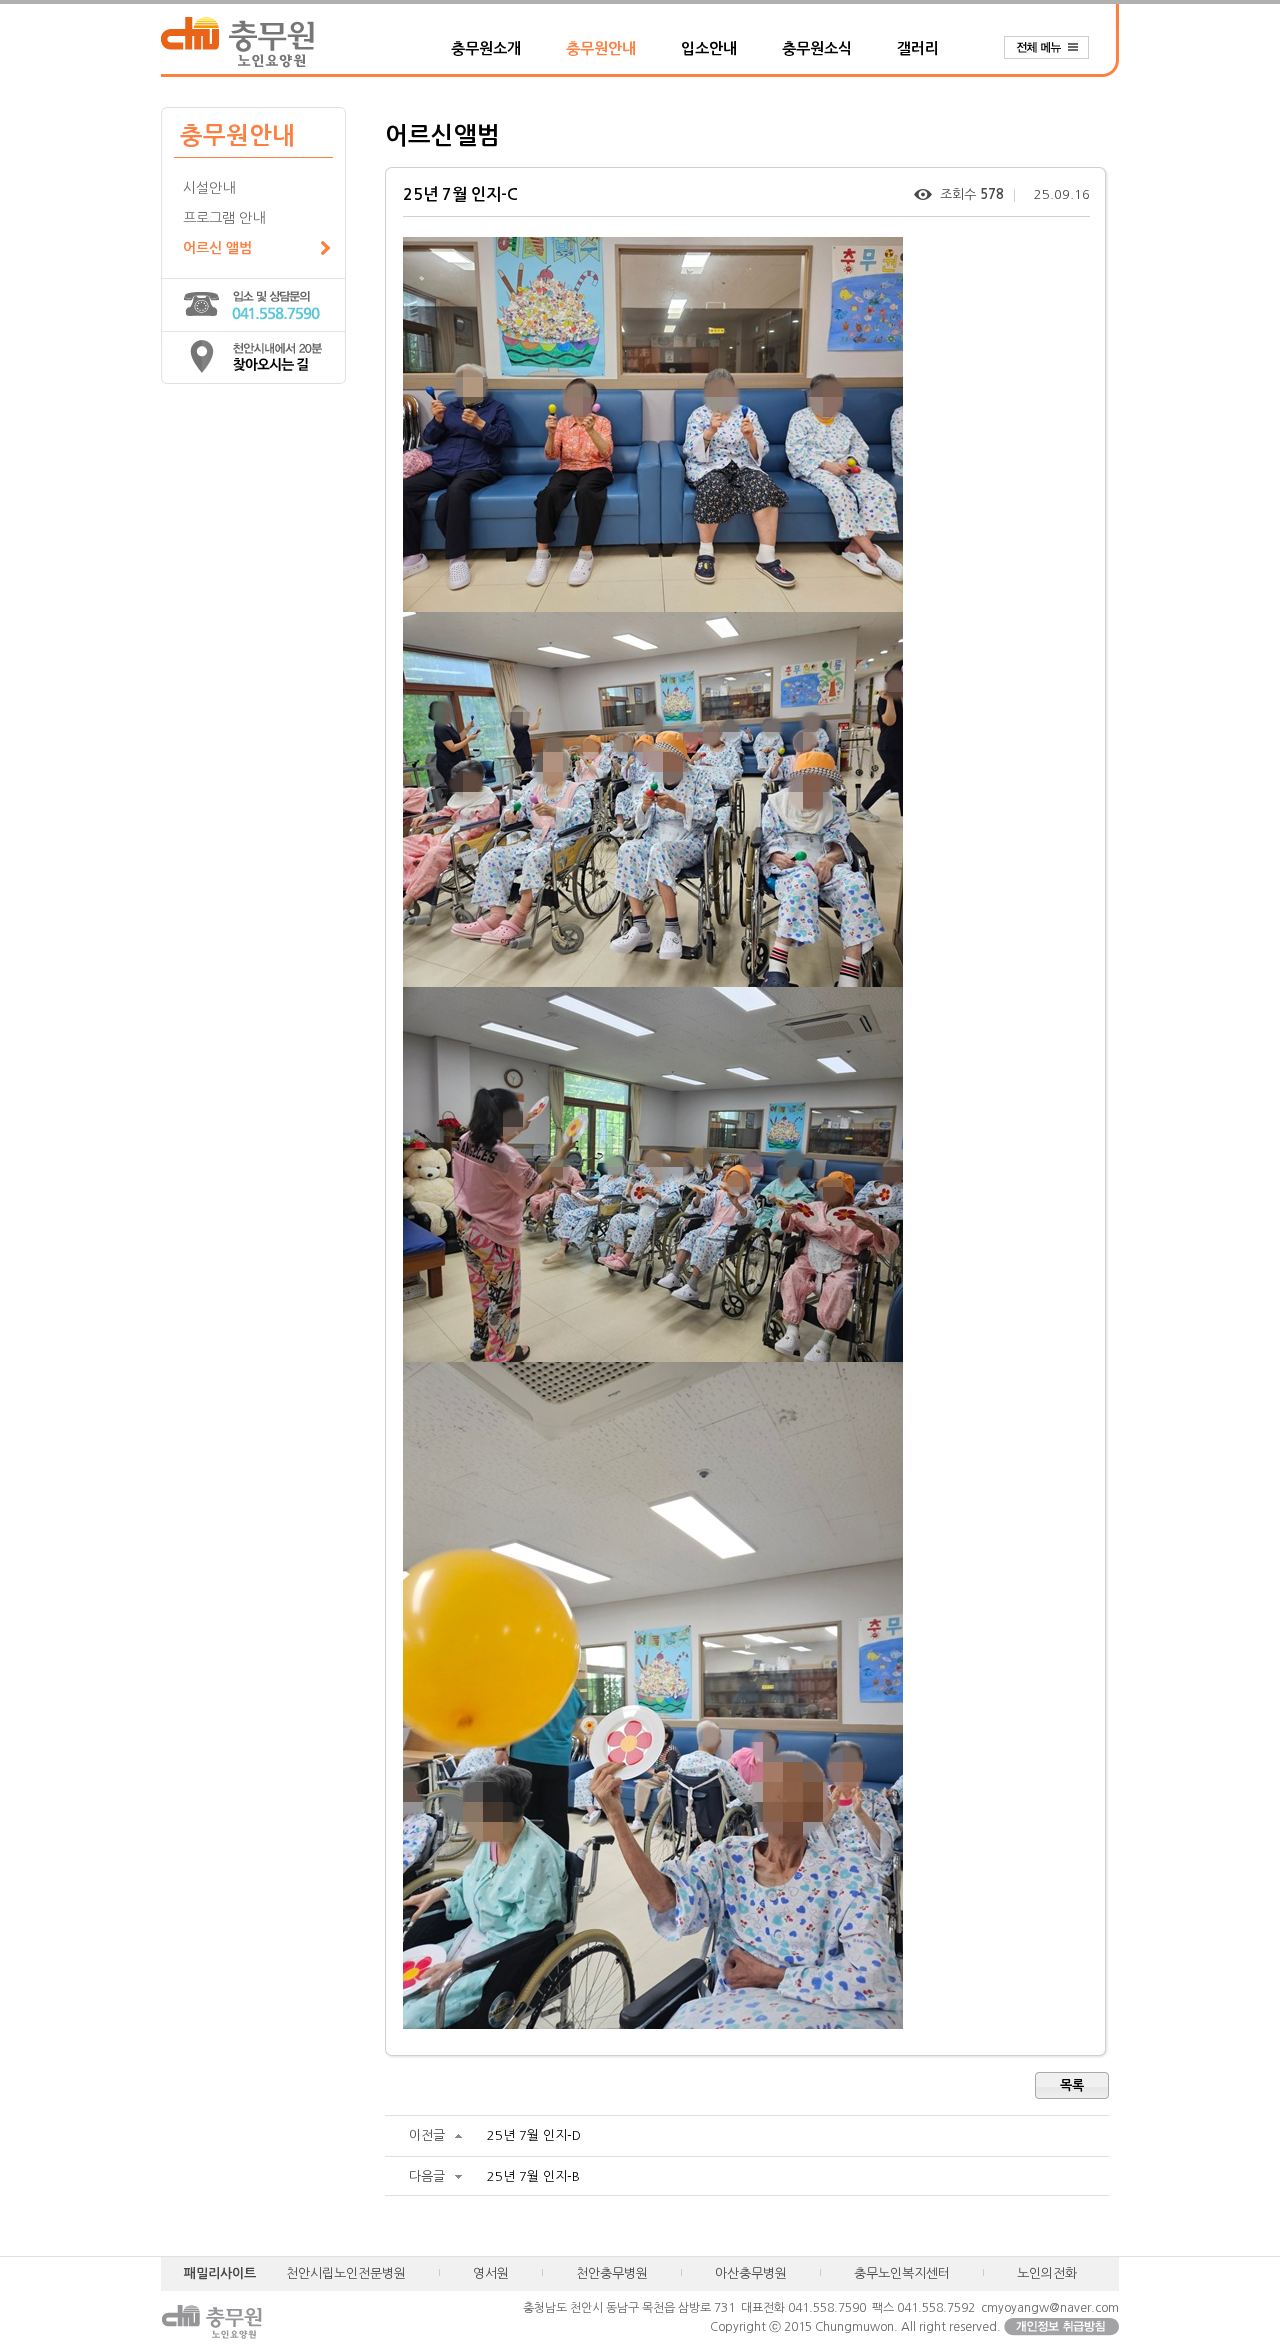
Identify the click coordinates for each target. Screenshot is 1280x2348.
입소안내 (709, 48)
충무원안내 (601, 48)
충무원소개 (486, 48)
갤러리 (918, 48)
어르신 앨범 (217, 248)
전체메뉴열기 (1056, 48)
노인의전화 (1047, 2273)
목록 (1072, 2085)
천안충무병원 (612, 2273)
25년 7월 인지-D (534, 2135)
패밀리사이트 (220, 2273)
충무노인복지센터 (902, 2273)
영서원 (491, 2273)
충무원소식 (817, 48)
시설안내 (209, 188)
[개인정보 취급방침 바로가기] (1061, 2327)
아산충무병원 (751, 2273)
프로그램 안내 (224, 218)
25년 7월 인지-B (533, 2176)
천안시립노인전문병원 (346, 2273)
